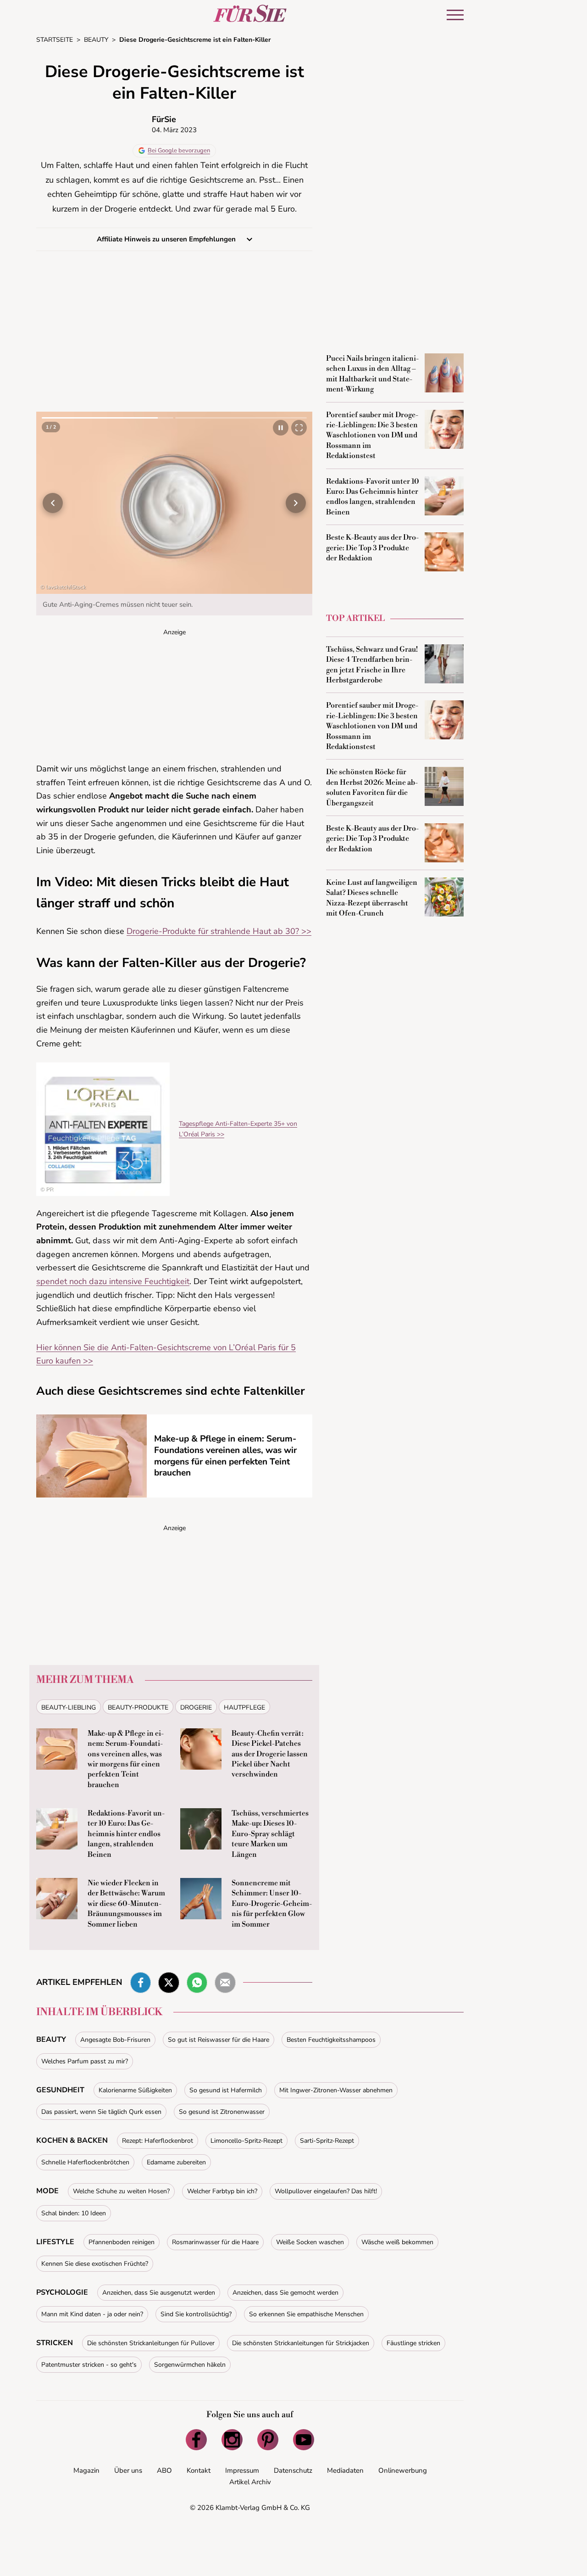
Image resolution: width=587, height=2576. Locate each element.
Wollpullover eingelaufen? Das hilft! (326, 2194)
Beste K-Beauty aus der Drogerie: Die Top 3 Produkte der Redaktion (372, 548)
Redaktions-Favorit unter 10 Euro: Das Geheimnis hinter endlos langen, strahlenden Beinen (126, 1837)
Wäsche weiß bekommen (397, 2245)
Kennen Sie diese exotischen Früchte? (95, 2267)
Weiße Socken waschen (310, 2245)
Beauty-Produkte (138, 1711)
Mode (47, 2194)
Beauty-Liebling (69, 1711)
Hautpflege (244, 1711)
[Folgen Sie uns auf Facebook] (196, 2443)
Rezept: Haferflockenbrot (158, 2144)
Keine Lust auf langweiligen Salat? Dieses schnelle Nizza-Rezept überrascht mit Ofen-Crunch (372, 898)
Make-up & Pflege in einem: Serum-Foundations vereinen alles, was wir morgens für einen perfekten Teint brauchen (225, 1459)
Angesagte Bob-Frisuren (115, 2043)
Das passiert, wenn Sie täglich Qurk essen (101, 2115)
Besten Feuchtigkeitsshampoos (331, 2043)
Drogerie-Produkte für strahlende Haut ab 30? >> (219, 934)
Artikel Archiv (250, 2485)
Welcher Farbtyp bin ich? (222, 2194)
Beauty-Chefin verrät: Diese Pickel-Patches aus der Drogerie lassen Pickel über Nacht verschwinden (270, 1757)
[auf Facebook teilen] (141, 1986)
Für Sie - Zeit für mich (250, 13)
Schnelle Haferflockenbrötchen (85, 2165)
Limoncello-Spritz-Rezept (246, 2144)
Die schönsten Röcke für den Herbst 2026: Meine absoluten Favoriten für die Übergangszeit (372, 787)
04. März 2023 (174, 130)
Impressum (242, 2474)
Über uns (128, 2474)
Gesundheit (60, 2093)
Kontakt (199, 2474)
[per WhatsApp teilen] (197, 1986)
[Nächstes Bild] (296, 504)
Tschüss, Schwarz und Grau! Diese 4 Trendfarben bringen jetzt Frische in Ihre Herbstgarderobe (372, 665)
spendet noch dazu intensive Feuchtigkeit (113, 1285)
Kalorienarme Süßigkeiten (135, 2093)
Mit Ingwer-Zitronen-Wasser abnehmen (336, 2093)
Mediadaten (345, 2474)
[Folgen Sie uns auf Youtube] (304, 2443)
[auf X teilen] (169, 1986)
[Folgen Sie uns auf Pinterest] (268, 2443)
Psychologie (62, 2296)
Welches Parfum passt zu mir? (85, 2065)
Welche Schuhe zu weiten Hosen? (121, 2194)
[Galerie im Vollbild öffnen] (299, 428)
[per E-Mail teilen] (225, 1986)
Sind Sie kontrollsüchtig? (196, 2317)
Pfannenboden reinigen (122, 2245)
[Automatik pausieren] (281, 428)
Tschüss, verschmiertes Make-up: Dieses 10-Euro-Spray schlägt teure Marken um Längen (270, 1837)
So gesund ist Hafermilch (226, 2093)
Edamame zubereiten (176, 2165)
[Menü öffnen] (455, 15)
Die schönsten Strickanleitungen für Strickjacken (301, 2346)
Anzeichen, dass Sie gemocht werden (285, 2296)
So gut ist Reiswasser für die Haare (219, 2043)
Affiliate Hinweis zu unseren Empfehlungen (167, 239)
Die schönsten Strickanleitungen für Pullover (151, 2346)
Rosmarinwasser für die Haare (215, 2245)
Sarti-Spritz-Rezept (327, 2144)
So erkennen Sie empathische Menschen (306, 2317)
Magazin (86, 2474)
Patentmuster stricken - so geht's (89, 2368)
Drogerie (196, 1711)
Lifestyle (55, 2245)
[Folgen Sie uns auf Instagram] (232, 2443)
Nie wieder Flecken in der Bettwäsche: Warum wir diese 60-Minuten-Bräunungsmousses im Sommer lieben (126, 1907)
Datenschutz (293, 2474)
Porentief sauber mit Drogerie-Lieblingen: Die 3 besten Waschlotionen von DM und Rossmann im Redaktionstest (372, 436)
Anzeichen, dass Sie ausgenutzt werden (159, 2296)
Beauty (51, 2043)
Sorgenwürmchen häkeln (190, 2368)
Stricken (55, 2346)
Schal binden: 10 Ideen (74, 2216)
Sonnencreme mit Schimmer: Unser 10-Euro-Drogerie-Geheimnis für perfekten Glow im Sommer (272, 1907)
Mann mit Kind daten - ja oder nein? (92, 2317)
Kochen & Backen (72, 2144)
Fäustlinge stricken (413, 2346)
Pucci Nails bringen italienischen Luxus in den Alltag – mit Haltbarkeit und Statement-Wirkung (372, 374)
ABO (164, 2474)
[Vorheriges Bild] (53, 504)
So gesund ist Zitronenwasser (222, 2115)
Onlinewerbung (403, 2474)
